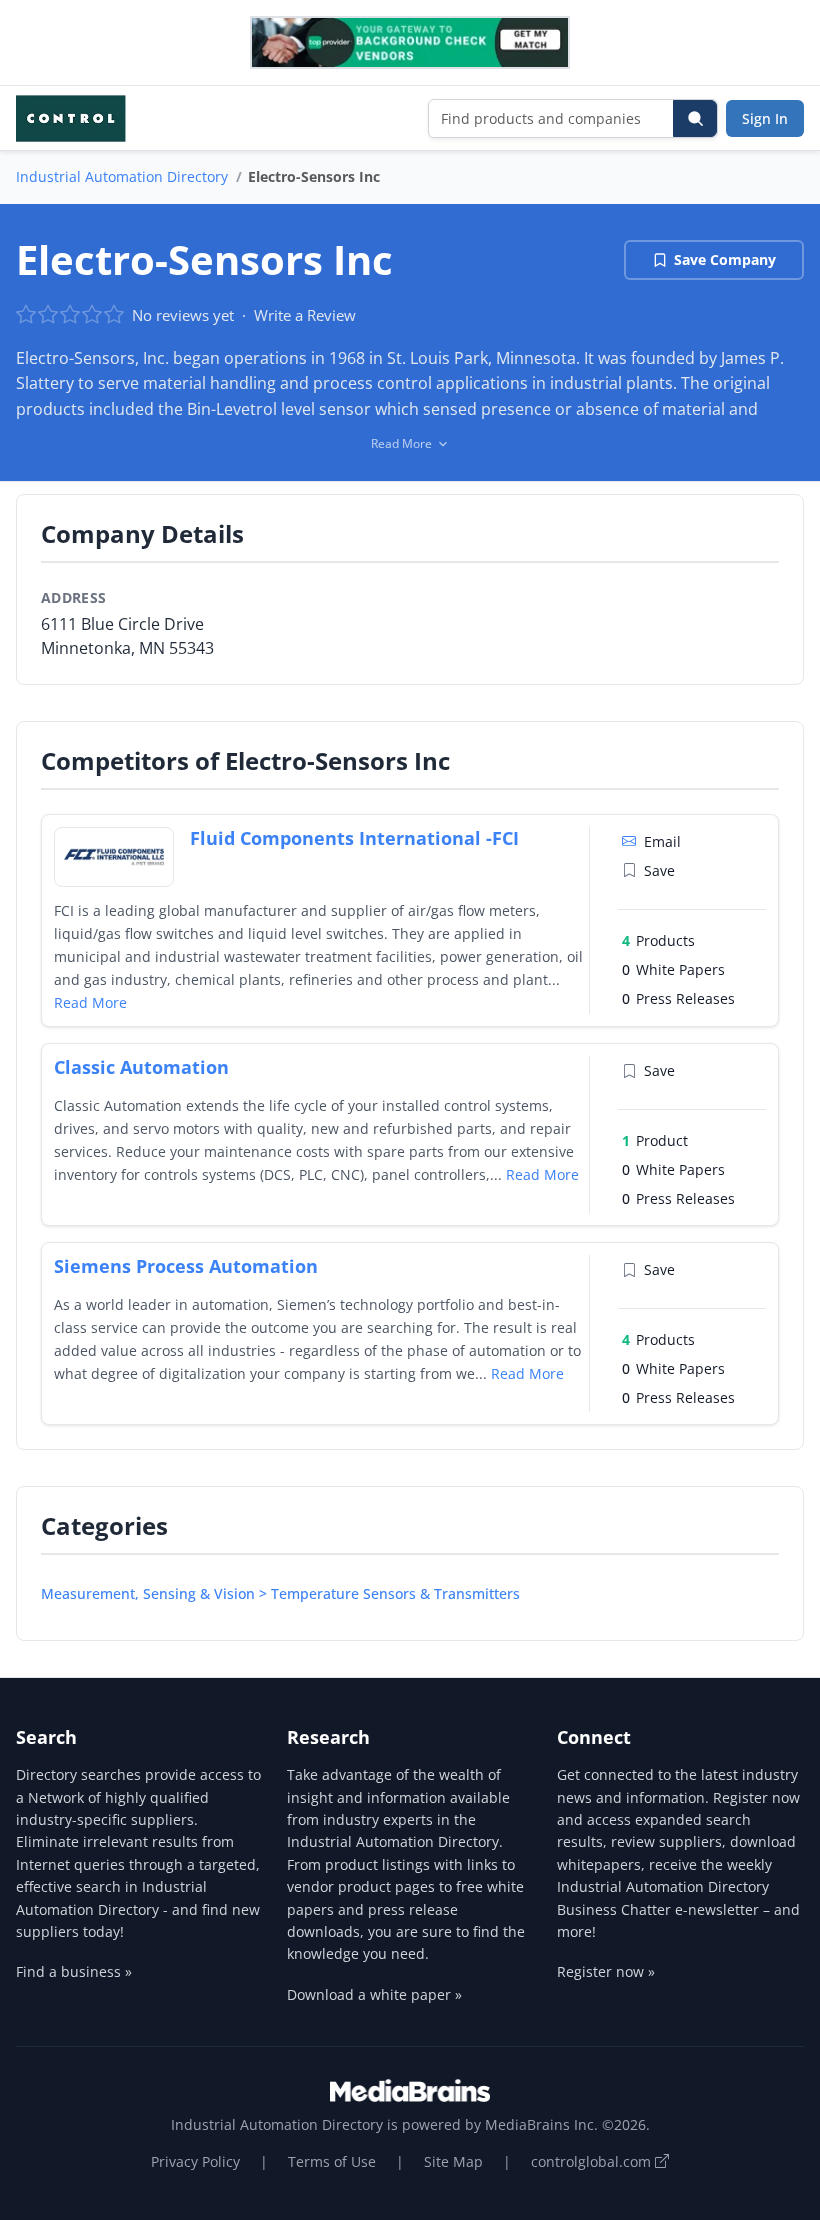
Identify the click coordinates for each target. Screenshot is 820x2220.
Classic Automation (141, 1067)
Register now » (606, 1971)
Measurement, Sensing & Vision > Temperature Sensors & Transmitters (280, 1593)
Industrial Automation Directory (122, 176)
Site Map (453, 2161)
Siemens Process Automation (186, 1266)
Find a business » (74, 1971)
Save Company (725, 259)
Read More (90, 1002)
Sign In (765, 118)
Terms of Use (332, 2161)
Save (659, 870)
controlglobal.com (593, 2161)
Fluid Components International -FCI (354, 838)
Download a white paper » (374, 1994)
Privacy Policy (195, 2161)
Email (662, 841)
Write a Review (305, 315)
